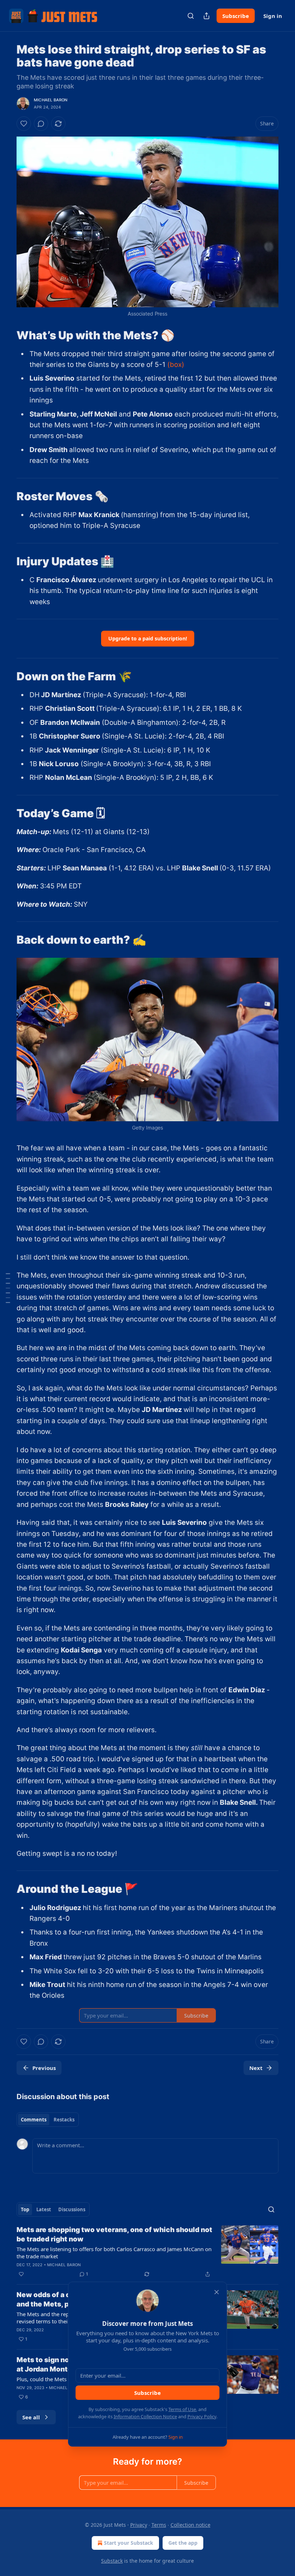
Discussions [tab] (72, 2209)
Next (256, 2068)
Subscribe (236, 16)
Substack (112, 2561)
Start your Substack (129, 2543)
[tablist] (48, 2120)
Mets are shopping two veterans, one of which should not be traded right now (114, 2234)
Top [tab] (25, 2209)
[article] (147, 2252)
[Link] (6, 335)
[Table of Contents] (8, 1288)
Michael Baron (51, 100)
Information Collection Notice (145, 2416)
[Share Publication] (206, 16)
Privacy (139, 2525)
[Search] (191, 16)
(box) (176, 365)
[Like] (24, 124)
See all (31, 2417)
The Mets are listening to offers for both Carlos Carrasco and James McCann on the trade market (114, 2253)
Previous (44, 2068)
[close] (217, 2292)
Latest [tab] (44, 2209)
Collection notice (190, 2525)
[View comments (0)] (41, 124)
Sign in (273, 16)
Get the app (183, 2543)
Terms (159, 2525)
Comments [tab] (34, 2120)
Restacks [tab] (64, 2120)
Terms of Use (182, 2409)
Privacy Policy (202, 2416)
